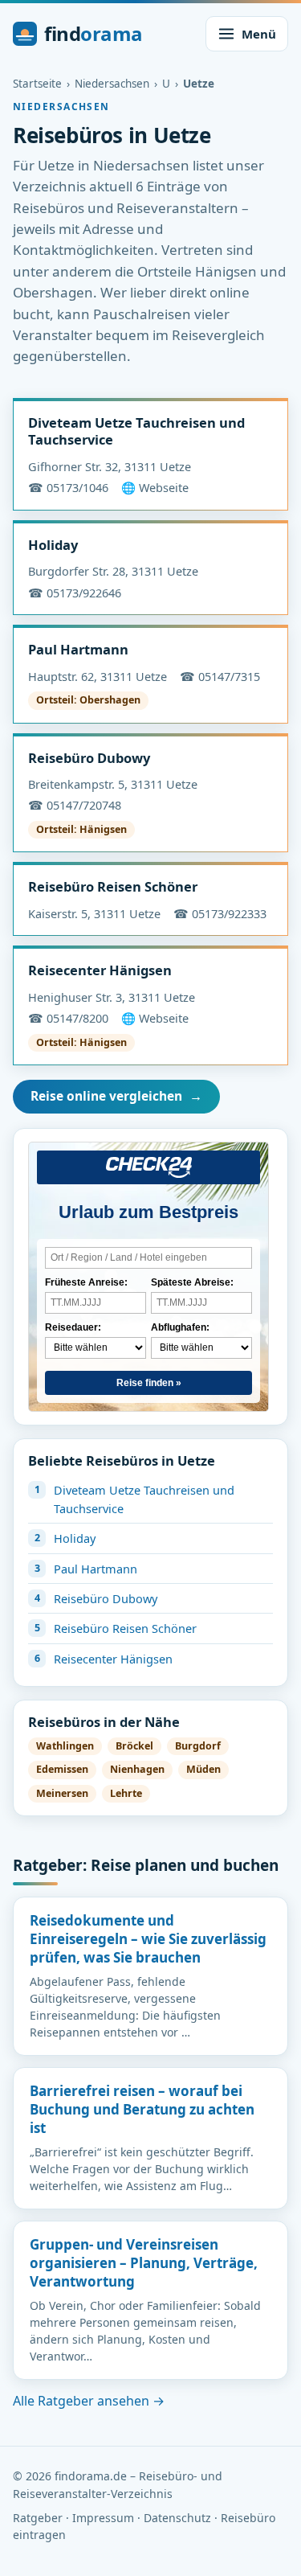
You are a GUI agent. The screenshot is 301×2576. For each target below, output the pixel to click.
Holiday (53, 545)
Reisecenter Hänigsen (100, 970)
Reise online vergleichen (116, 1096)
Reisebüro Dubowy (89, 758)
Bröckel (134, 1746)
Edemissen (62, 1769)
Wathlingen (65, 1746)
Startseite (37, 84)
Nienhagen (137, 1769)
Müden (203, 1769)
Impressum (103, 2518)
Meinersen (62, 1793)
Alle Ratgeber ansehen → (89, 2401)
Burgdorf (198, 1746)
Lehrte (126, 1793)
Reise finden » (149, 1383)
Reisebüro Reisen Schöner (113, 886)
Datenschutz (177, 2518)
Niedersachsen (112, 84)
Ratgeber (38, 2518)
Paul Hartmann (78, 649)
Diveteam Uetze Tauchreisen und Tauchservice (136, 431)
